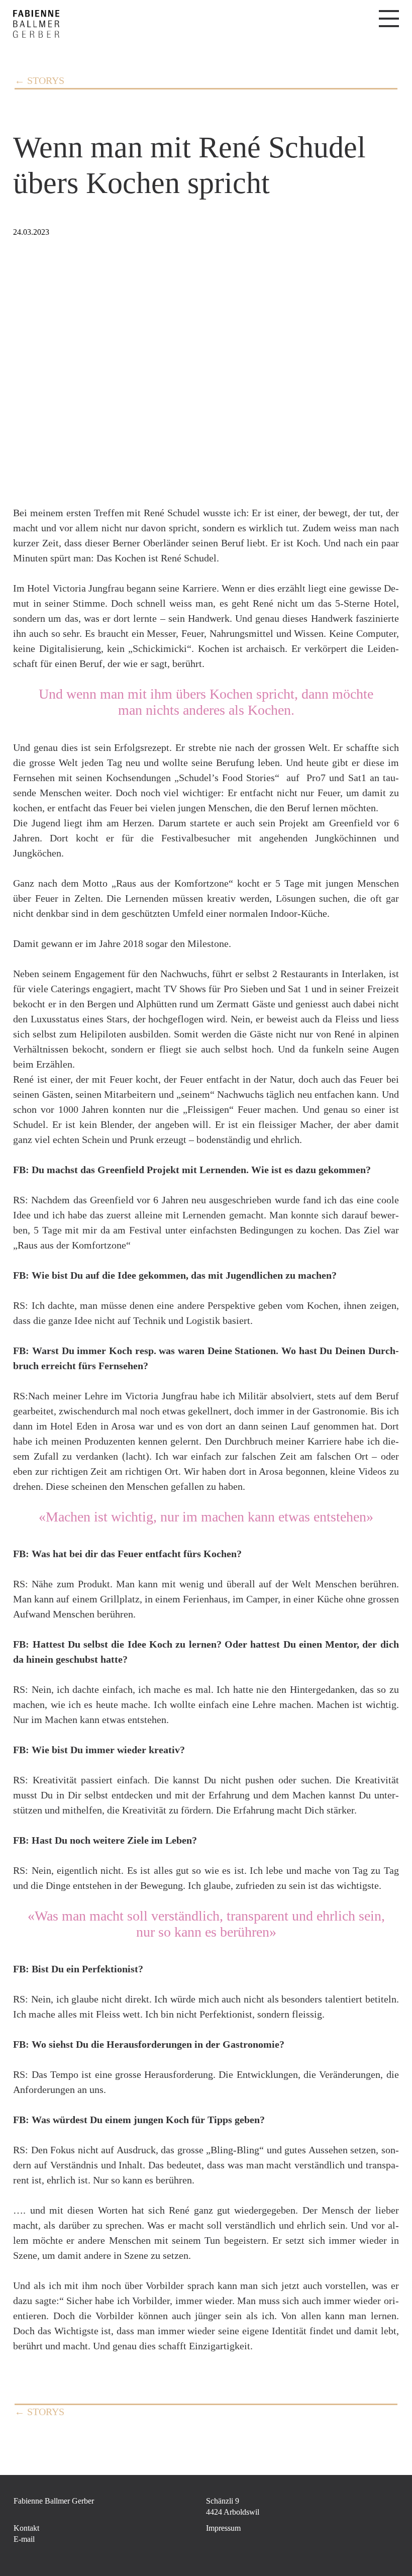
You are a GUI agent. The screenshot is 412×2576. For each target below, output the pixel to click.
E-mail (24, 2539)
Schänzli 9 (223, 2501)
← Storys (39, 80)
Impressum (223, 2528)
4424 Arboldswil (233, 2512)
